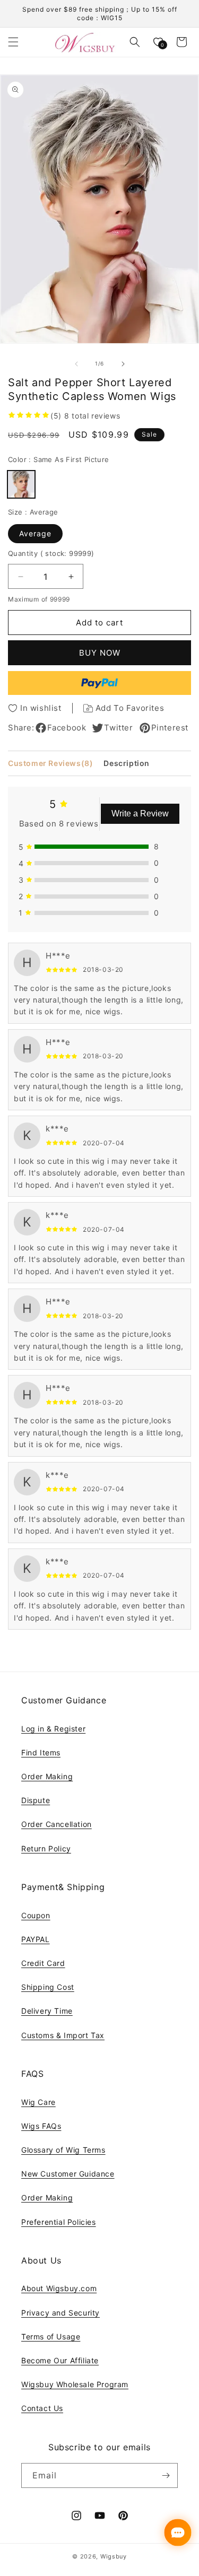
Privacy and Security (60, 2313)
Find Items (41, 1752)
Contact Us (42, 2408)
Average (35, 533)
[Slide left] (76, 364)
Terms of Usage (51, 2336)
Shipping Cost (48, 1987)
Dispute (36, 1800)
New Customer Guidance (68, 2174)
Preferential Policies (59, 2222)
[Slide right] (123, 364)
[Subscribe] (166, 2475)
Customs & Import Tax (63, 2035)
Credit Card (43, 1963)
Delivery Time (47, 2011)
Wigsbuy (114, 2556)
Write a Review (140, 813)
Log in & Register (53, 1729)
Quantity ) (51, 553)
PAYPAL (36, 1939)
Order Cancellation (57, 1824)
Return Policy (46, 1848)
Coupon (36, 1915)
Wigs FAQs (41, 2126)
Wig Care (38, 2102)
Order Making (47, 1776)
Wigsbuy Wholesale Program (75, 2384)
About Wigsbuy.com (59, 2288)
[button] (13, 42)
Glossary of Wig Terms (63, 2150)
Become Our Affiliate (60, 2360)
